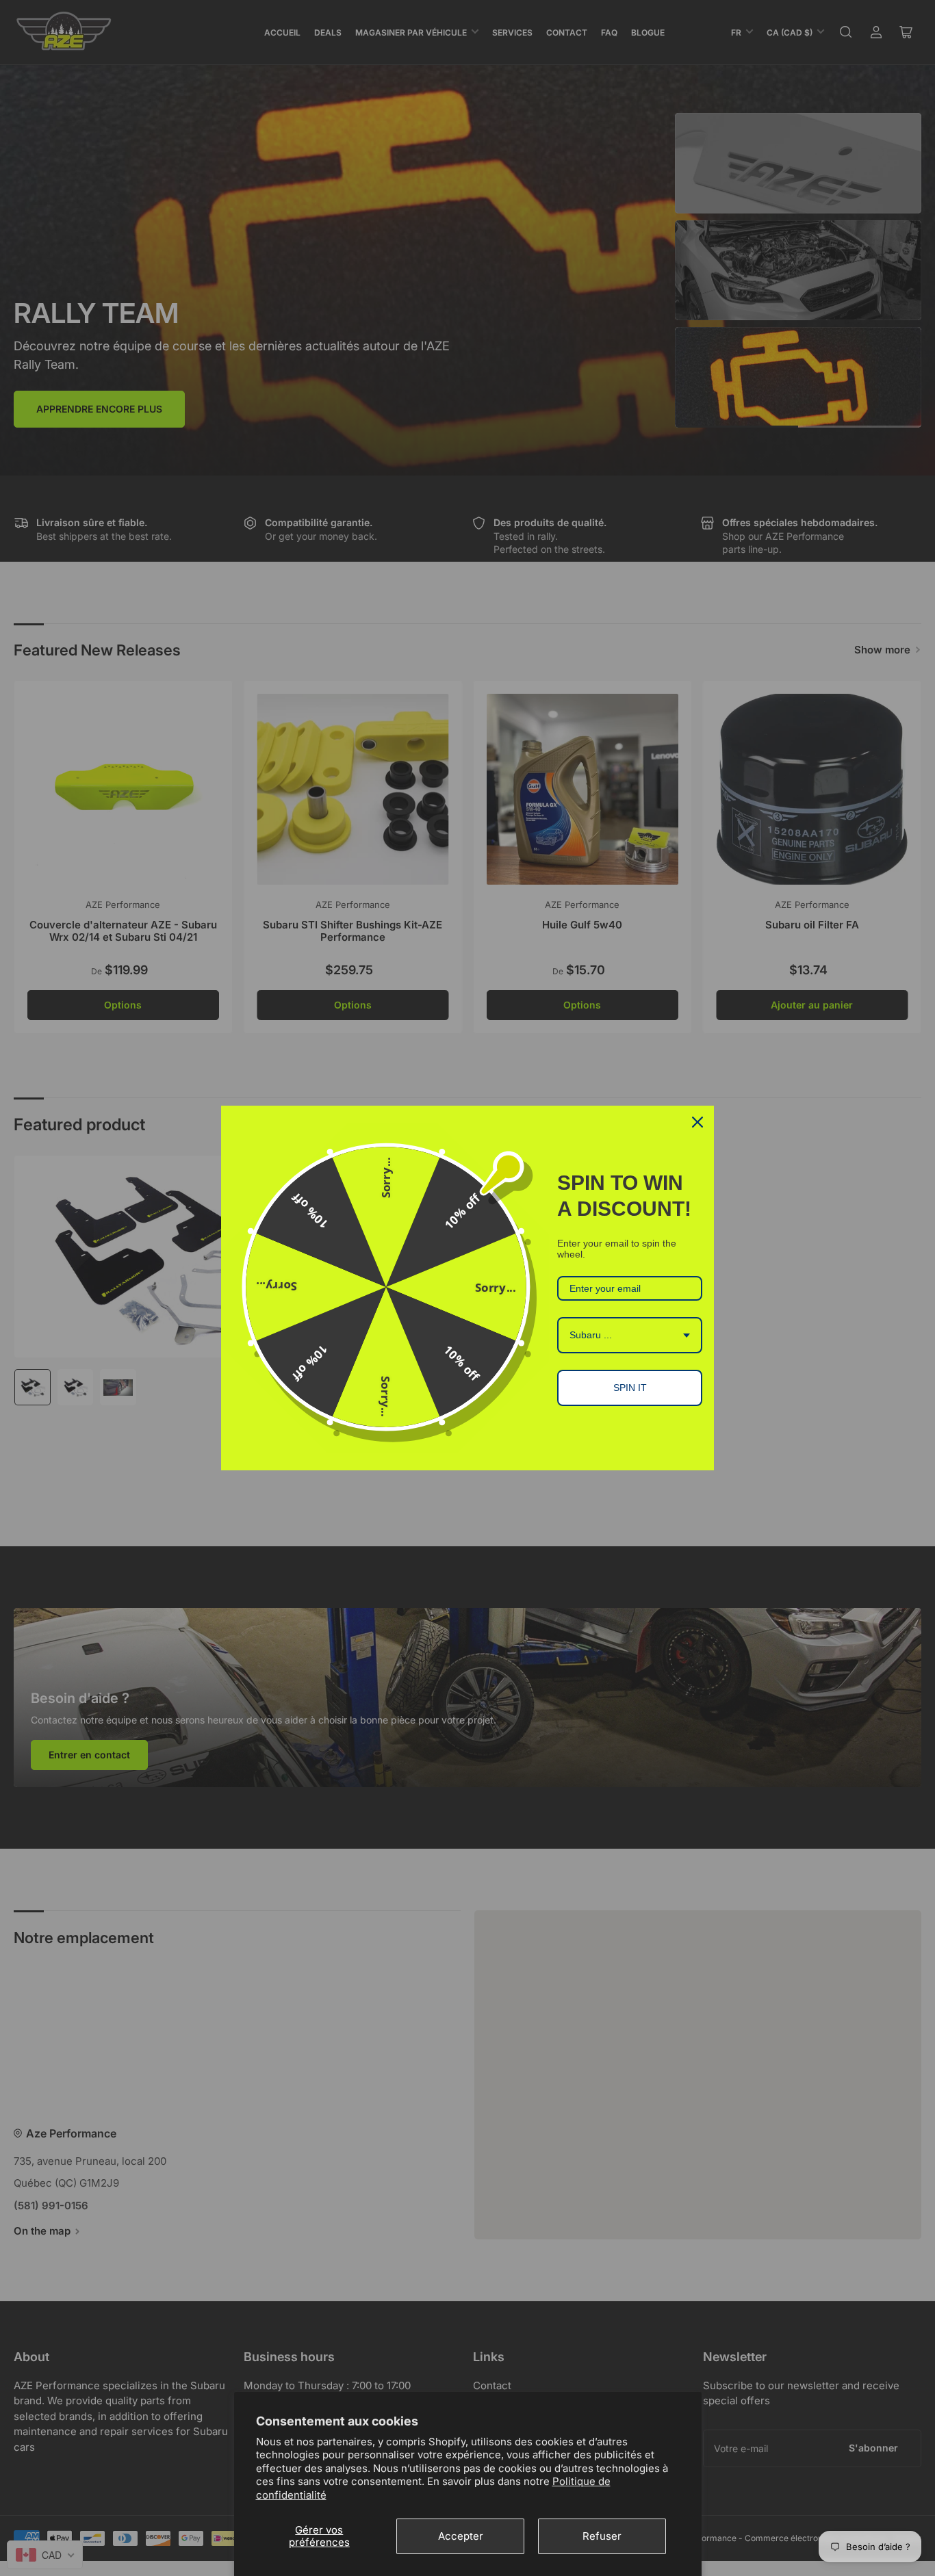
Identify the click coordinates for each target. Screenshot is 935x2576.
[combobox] (630, 1335)
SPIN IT (630, 1388)
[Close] (697, 1122)
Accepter (461, 2536)
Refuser (602, 2536)
